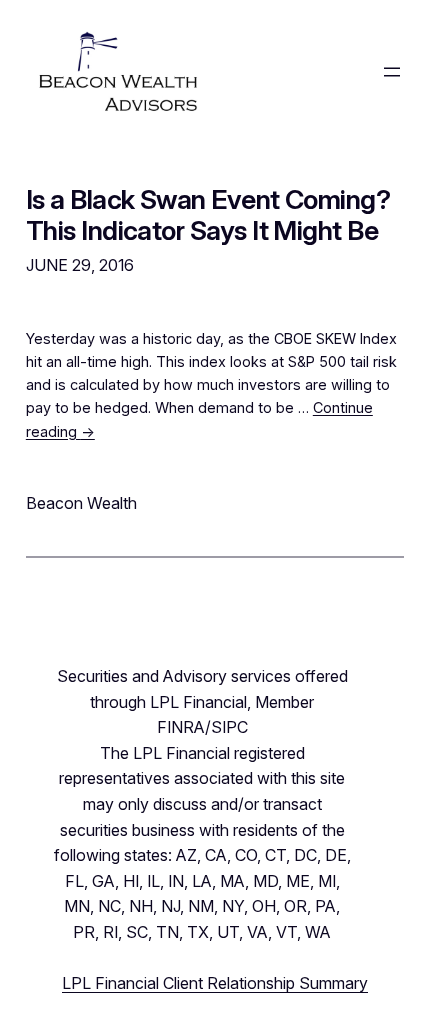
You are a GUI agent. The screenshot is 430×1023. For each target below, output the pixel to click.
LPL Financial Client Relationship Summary (215, 983)
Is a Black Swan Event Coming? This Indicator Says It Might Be (208, 215)
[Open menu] (392, 72)
